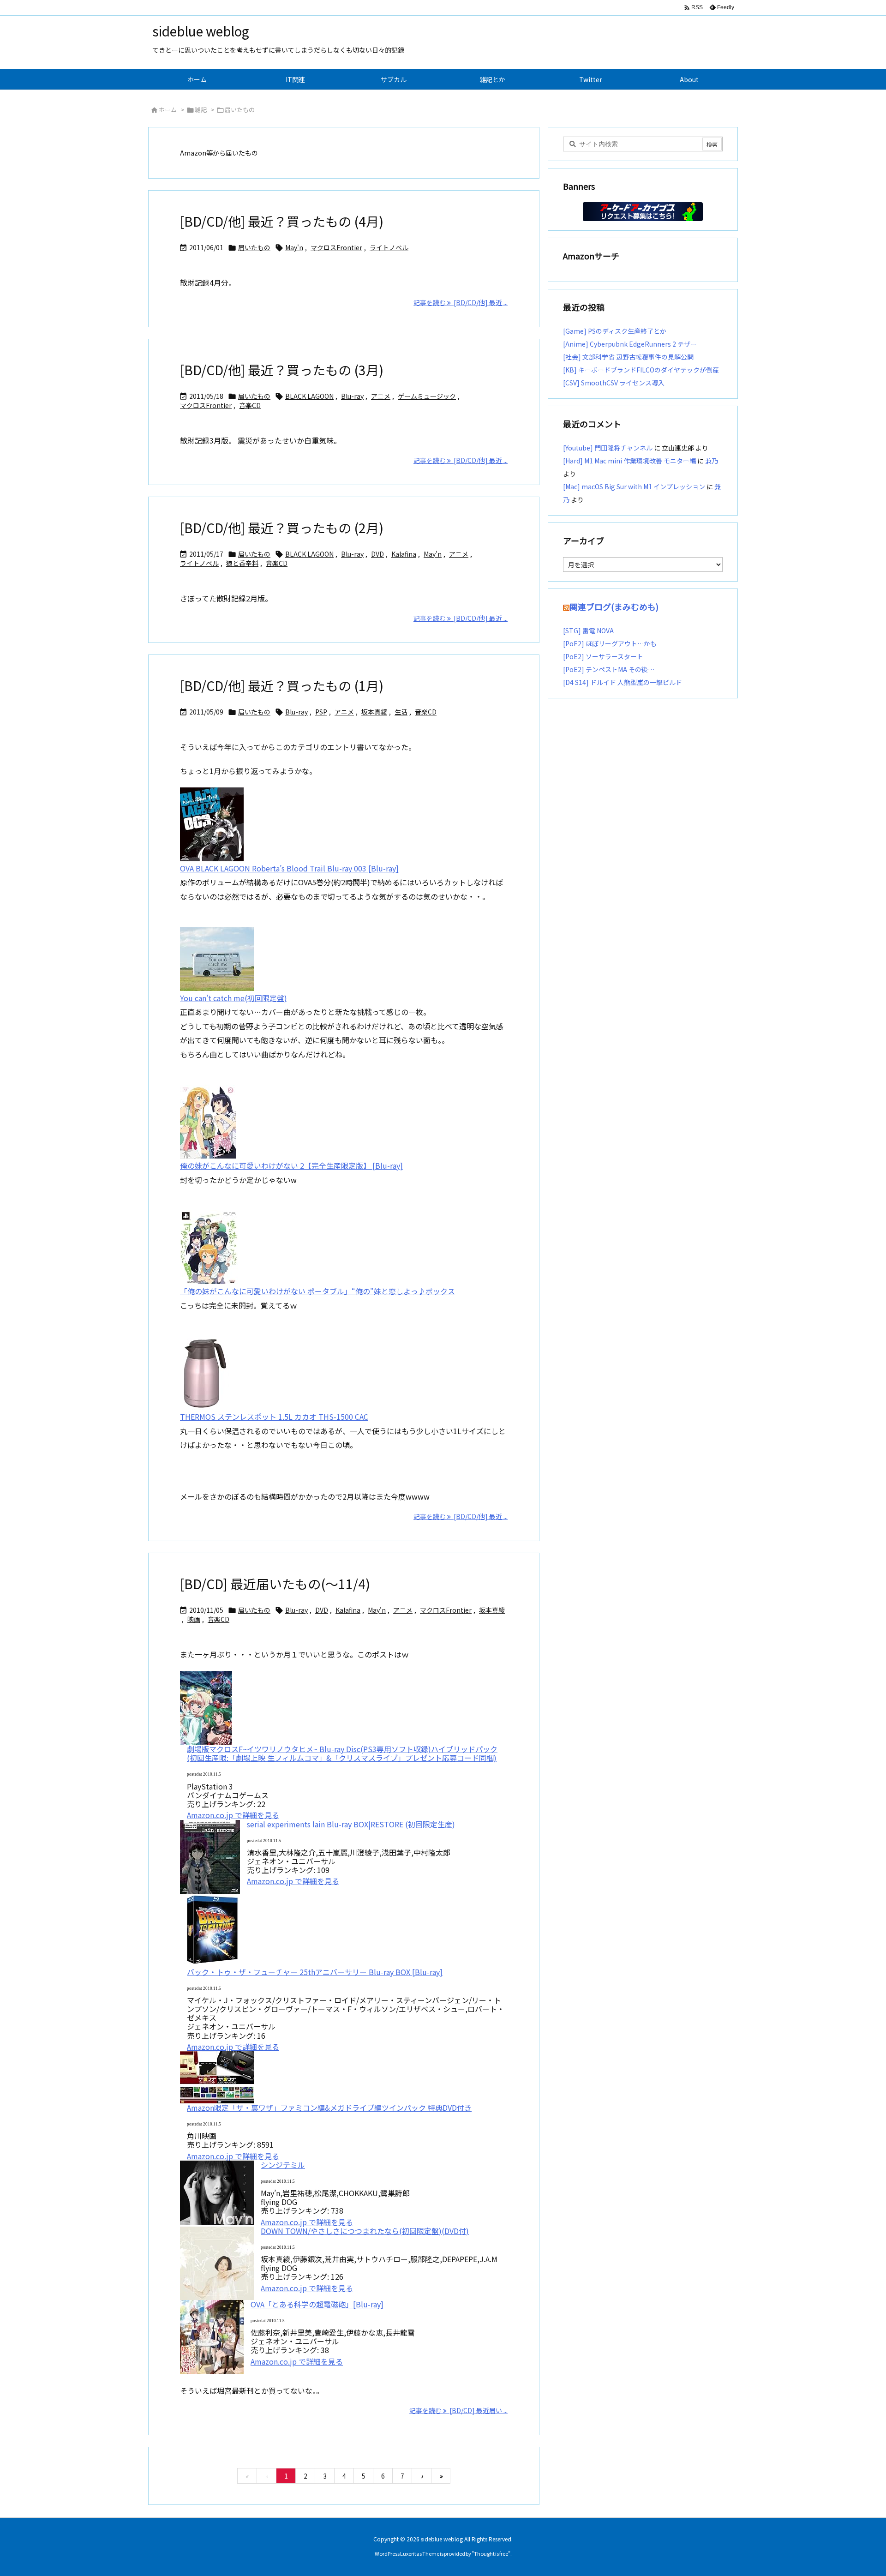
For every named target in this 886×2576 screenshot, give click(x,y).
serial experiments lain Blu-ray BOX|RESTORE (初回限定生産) (351, 1824)
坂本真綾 (374, 712)
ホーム (168, 110)
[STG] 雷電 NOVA (588, 630)
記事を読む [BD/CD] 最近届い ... (458, 2410)
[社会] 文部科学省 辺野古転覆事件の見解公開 (628, 357)
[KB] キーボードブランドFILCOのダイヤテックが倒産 (641, 370)
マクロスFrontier (336, 247)
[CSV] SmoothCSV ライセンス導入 (614, 383)
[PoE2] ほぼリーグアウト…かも (610, 643)
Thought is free (491, 2553)
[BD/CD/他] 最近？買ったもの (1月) (282, 685)
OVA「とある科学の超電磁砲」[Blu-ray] (317, 2304)
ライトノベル (389, 247)
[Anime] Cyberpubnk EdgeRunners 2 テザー (630, 344)
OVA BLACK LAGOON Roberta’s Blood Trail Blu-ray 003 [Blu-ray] (289, 868)
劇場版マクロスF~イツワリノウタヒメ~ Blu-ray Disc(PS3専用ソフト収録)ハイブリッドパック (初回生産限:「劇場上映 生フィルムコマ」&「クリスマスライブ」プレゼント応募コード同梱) (342, 1753)
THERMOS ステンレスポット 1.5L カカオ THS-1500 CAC (274, 1417)
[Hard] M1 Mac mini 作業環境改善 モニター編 (629, 461)
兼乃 (712, 461)
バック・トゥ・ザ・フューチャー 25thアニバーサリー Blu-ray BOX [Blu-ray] (315, 1972)
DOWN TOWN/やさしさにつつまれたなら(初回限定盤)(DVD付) (365, 2231)
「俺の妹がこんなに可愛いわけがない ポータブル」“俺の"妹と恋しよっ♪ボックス (317, 1291)
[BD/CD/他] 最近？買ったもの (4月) (282, 221)
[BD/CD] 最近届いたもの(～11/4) (275, 1584)
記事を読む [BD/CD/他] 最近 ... (461, 302)
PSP (321, 712)
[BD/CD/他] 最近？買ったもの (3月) (282, 370)
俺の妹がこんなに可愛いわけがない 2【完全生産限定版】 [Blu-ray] (291, 1165)
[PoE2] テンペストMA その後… (609, 669)
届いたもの (254, 247)
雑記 (201, 110)
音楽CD (250, 405)
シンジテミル (283, 2165)
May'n (294, 247)
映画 (194, 1619)
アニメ (381, 396)
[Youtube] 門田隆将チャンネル (608, 448)
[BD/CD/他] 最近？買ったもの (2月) (282, 528)
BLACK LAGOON (309, 396)
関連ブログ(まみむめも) (614, 606)
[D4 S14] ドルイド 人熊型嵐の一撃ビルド (623, 682)
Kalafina (404, 554)
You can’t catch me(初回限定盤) (233, 998)
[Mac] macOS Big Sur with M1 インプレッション (634, 486)
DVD (377, 554)
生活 (401, 712)
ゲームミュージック (427, 396)
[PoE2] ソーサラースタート (603, 656)
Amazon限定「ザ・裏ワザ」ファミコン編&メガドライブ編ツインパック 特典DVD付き (329, 2108)
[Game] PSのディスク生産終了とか (615, 331)
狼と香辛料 (242, 563)
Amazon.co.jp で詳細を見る (233, 1815)
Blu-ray (352, 396)
